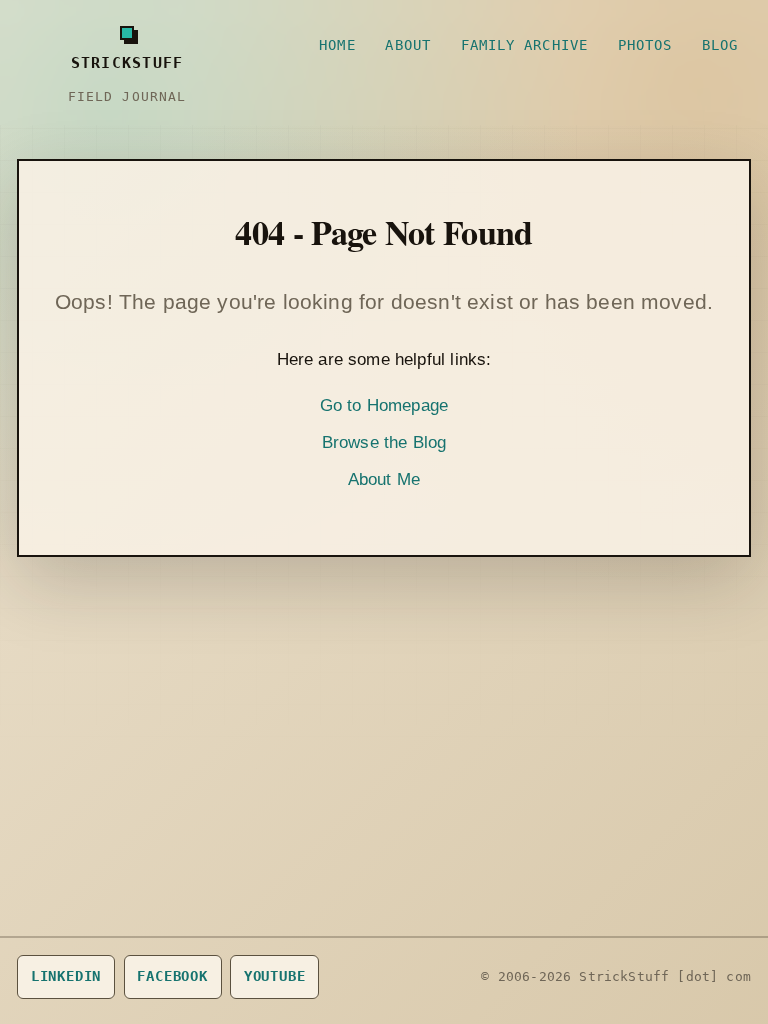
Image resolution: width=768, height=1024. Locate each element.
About (407, 45)
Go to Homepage (384, 405)
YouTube (275, 976)
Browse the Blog (384, 442)
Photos (645, 45)
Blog (720, 45)
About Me (384, 479)
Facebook (172, 976)
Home (337, 45)
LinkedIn (66, 976)
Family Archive (524, 45)
